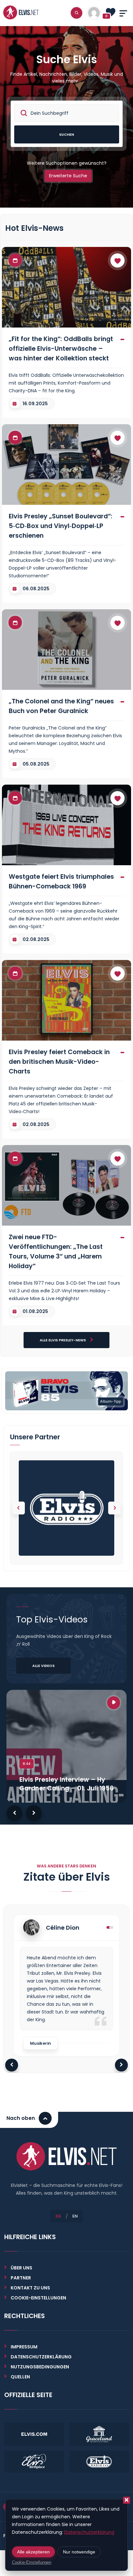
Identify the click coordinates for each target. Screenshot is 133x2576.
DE (58, 2216)
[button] (115, 1508)
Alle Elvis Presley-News (63, 1340)
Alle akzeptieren (33, 2552)
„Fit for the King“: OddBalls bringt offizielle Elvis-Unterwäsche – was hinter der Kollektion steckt (61, 348)
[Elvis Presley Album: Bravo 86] (66, 1390)
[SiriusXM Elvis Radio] (66, 1508)
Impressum (24, 2347)
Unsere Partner (35, 1437)
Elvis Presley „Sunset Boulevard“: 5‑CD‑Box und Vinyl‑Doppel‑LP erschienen (61, 526)
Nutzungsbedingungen (40, 2367)
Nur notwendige (79, 2552)
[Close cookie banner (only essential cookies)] (127, 2500)
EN (75, 2216)
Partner (21, 2278)
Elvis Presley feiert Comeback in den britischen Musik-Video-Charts (59, 1062)
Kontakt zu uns (30, 2288)
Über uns (21, 2268)
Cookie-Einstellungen (32, 2562)
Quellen (20, 2377)
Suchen (66, 134)
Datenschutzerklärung (41, 2357)
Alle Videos (43, 1666)
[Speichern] (118, 260)
